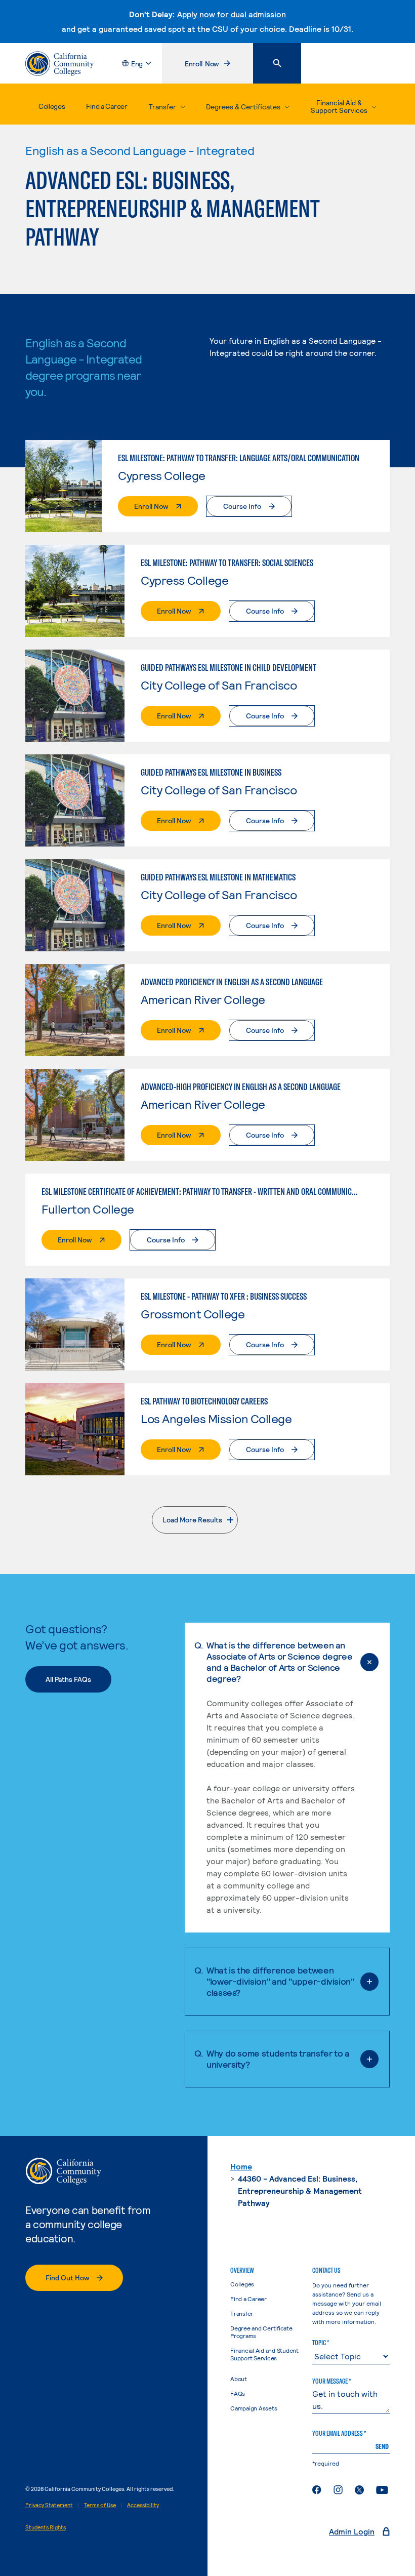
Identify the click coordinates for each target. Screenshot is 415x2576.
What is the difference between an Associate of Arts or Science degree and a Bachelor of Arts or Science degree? (279, 1662)
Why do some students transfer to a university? (278, 2059)
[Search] (277, 63)
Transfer (242, 2313)
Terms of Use (100, 2505)
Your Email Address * (339, 2433)
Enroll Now (219, 66)
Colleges (52, 106)
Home (241, 2166)
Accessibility (143, 2505)
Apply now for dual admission (232, 14)
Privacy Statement (49, 2505)
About (239, 2379)
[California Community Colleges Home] (59, 64)
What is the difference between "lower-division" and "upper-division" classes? (280, 1981)
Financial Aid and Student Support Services (264, 2354)
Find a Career (107, 106)
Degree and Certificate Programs (261, 2332)
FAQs (238, 2393)
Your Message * (331, 2381)
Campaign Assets (254, 2408)
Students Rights (46, 2527)
